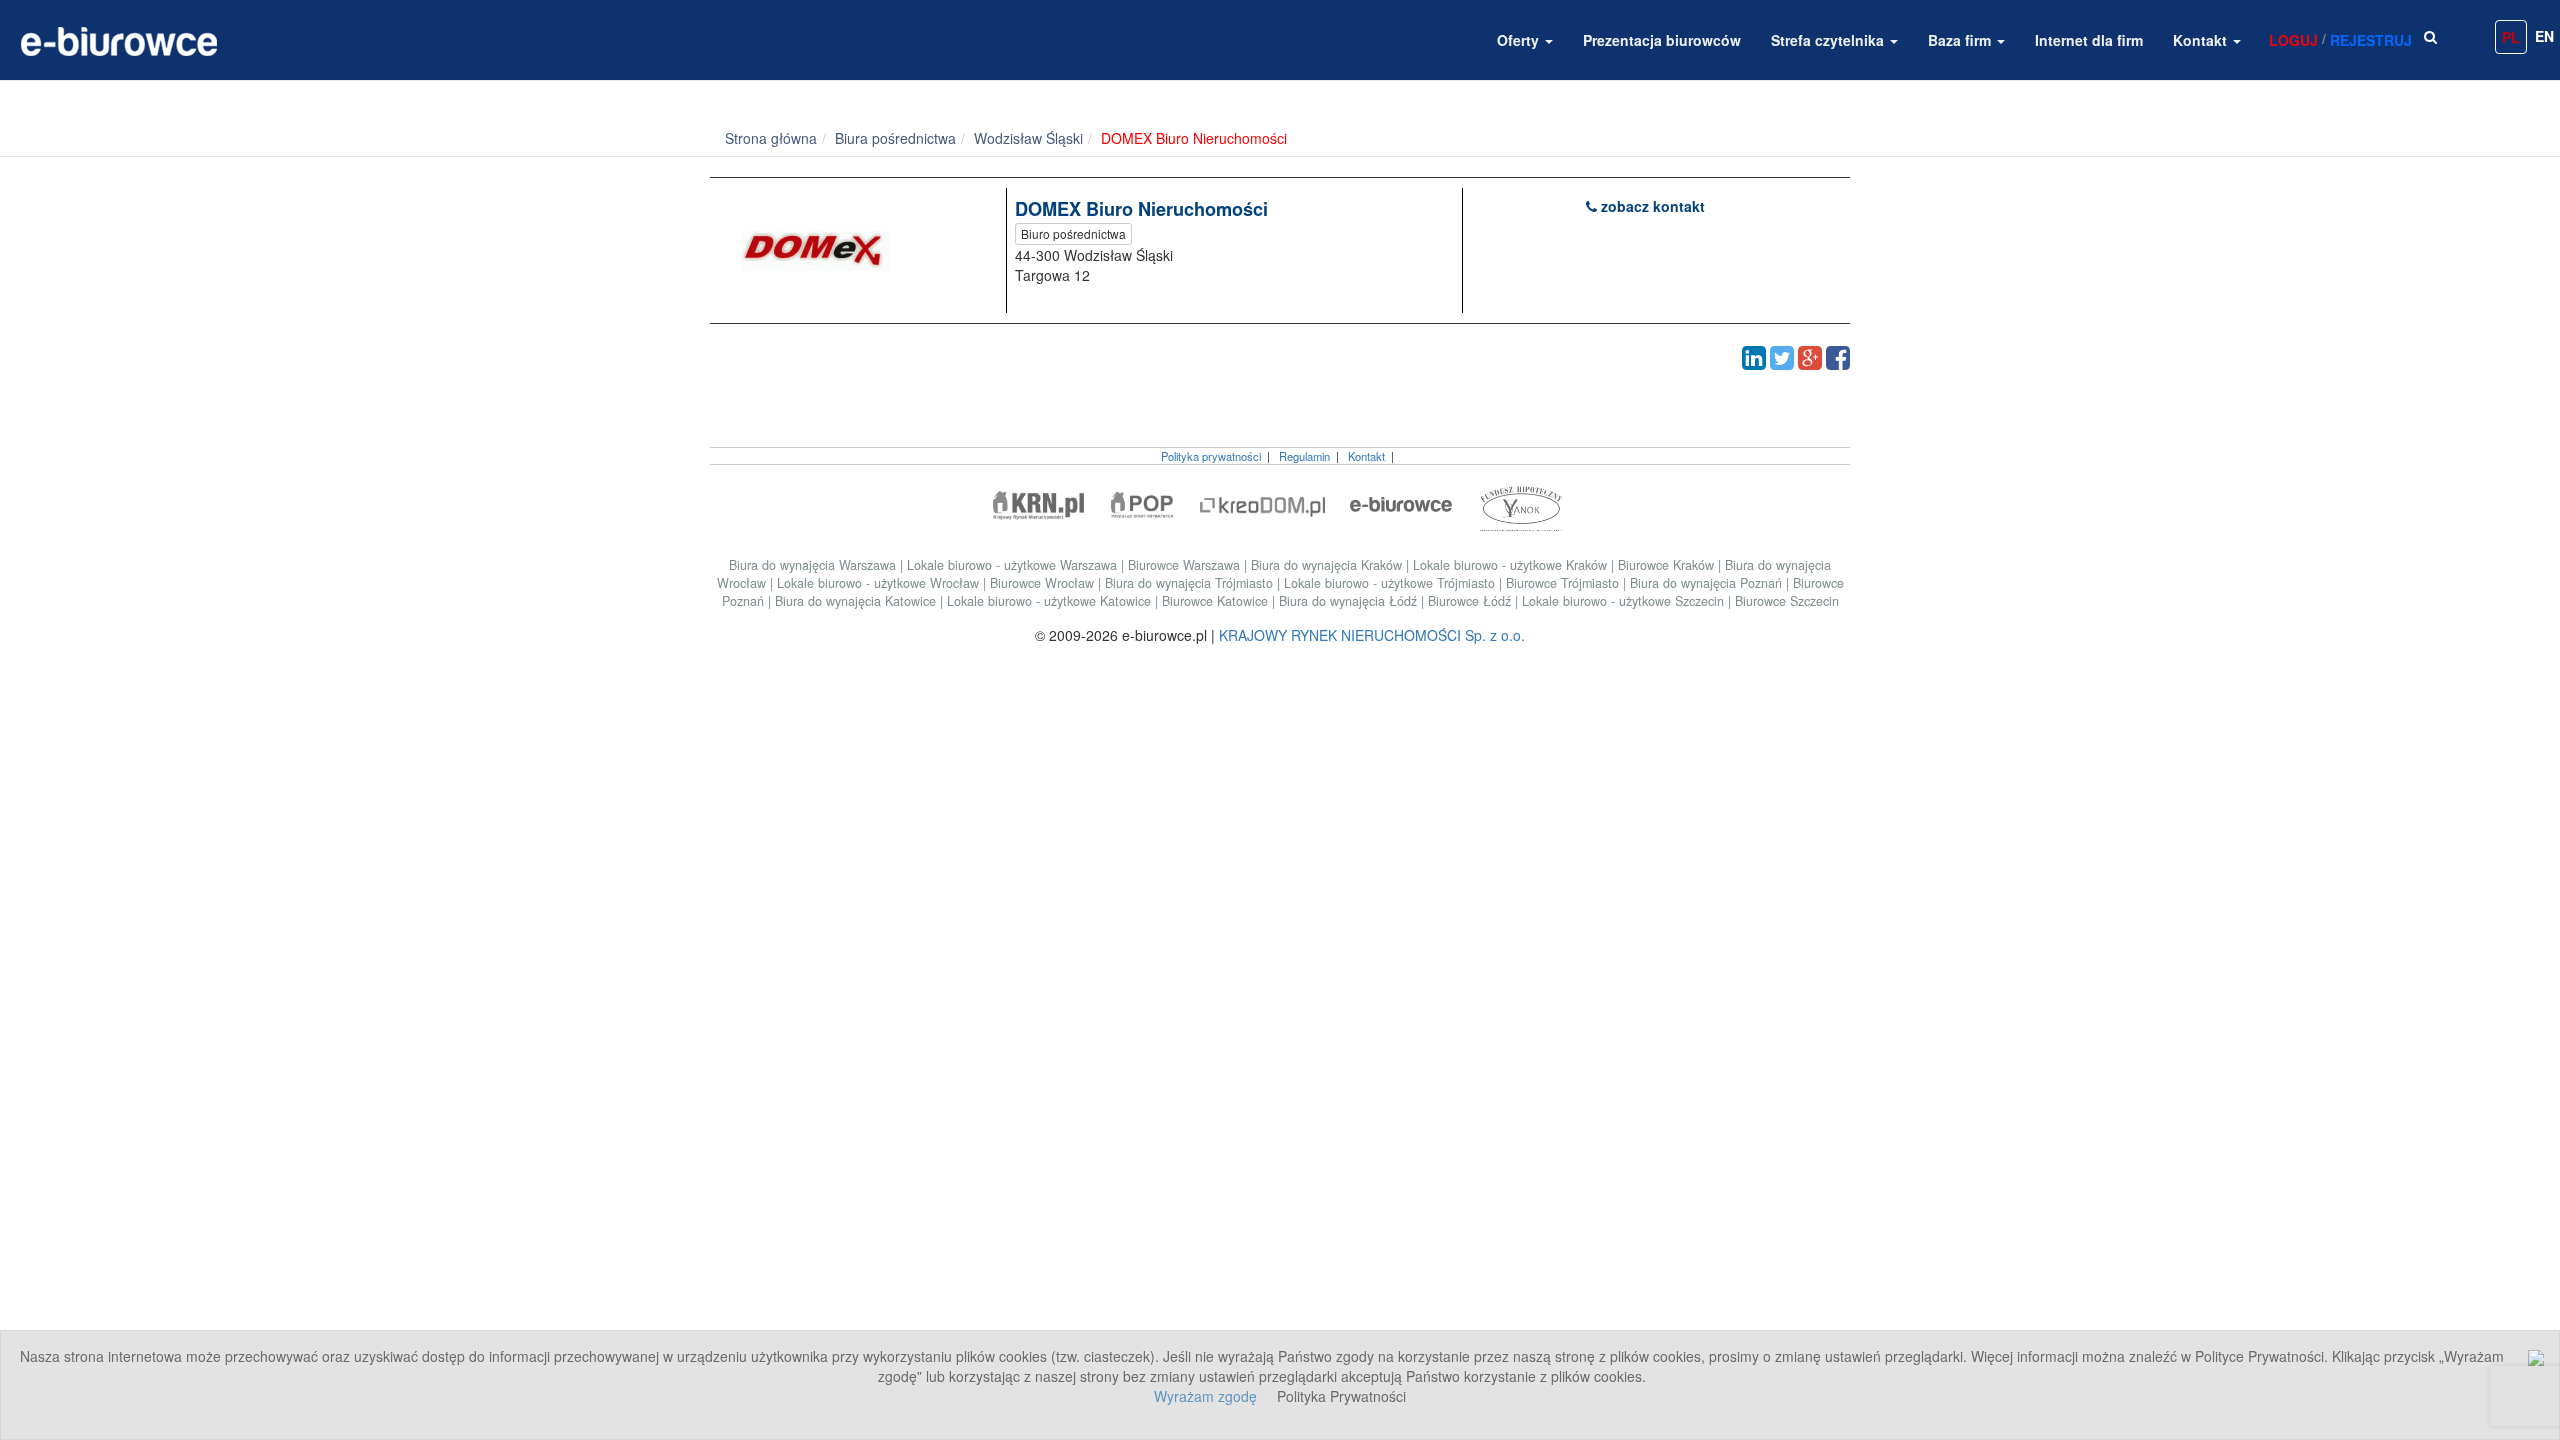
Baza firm (1961, 40)
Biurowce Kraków (1668, 565)
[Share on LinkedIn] (1754, 358)
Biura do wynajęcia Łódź (1350, 601)
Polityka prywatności (1211, 456)
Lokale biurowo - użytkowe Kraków (1512, 565)
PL (2511, 37)
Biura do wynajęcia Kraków (1328, 565)
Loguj (2293, 40)
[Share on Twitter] (1782, 358)
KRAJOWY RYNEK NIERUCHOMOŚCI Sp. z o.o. (1372, 635)
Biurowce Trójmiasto (1564, 583)
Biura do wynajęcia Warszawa (814, 565)
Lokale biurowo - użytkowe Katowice (1051, 601)
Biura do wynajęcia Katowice (857, 601)
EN (2544, 36)
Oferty (1520, 40)
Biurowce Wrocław (1044, 583)
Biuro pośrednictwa (1073, 233)
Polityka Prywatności (1341, 1396)
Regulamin (1304, 456)
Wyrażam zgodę (1205, 1396)
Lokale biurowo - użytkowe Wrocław (880, 583)
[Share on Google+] (1810, 358)
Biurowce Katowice (1217, 601)
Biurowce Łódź (1471, 601)
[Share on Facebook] (1838, 358)
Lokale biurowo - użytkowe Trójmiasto (1391, 583)
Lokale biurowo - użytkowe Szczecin (1625, 601)
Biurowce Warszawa (1186, 565)
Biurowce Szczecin (1787, 601)
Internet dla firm (2089, 40)
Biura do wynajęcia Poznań (1708, 583)
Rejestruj (2371, 40)
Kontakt (2202, 40)
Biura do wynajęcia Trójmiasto (1191, 583)
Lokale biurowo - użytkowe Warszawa (1014, 565)
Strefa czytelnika (1829, 40)
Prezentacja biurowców (1662, 40)
